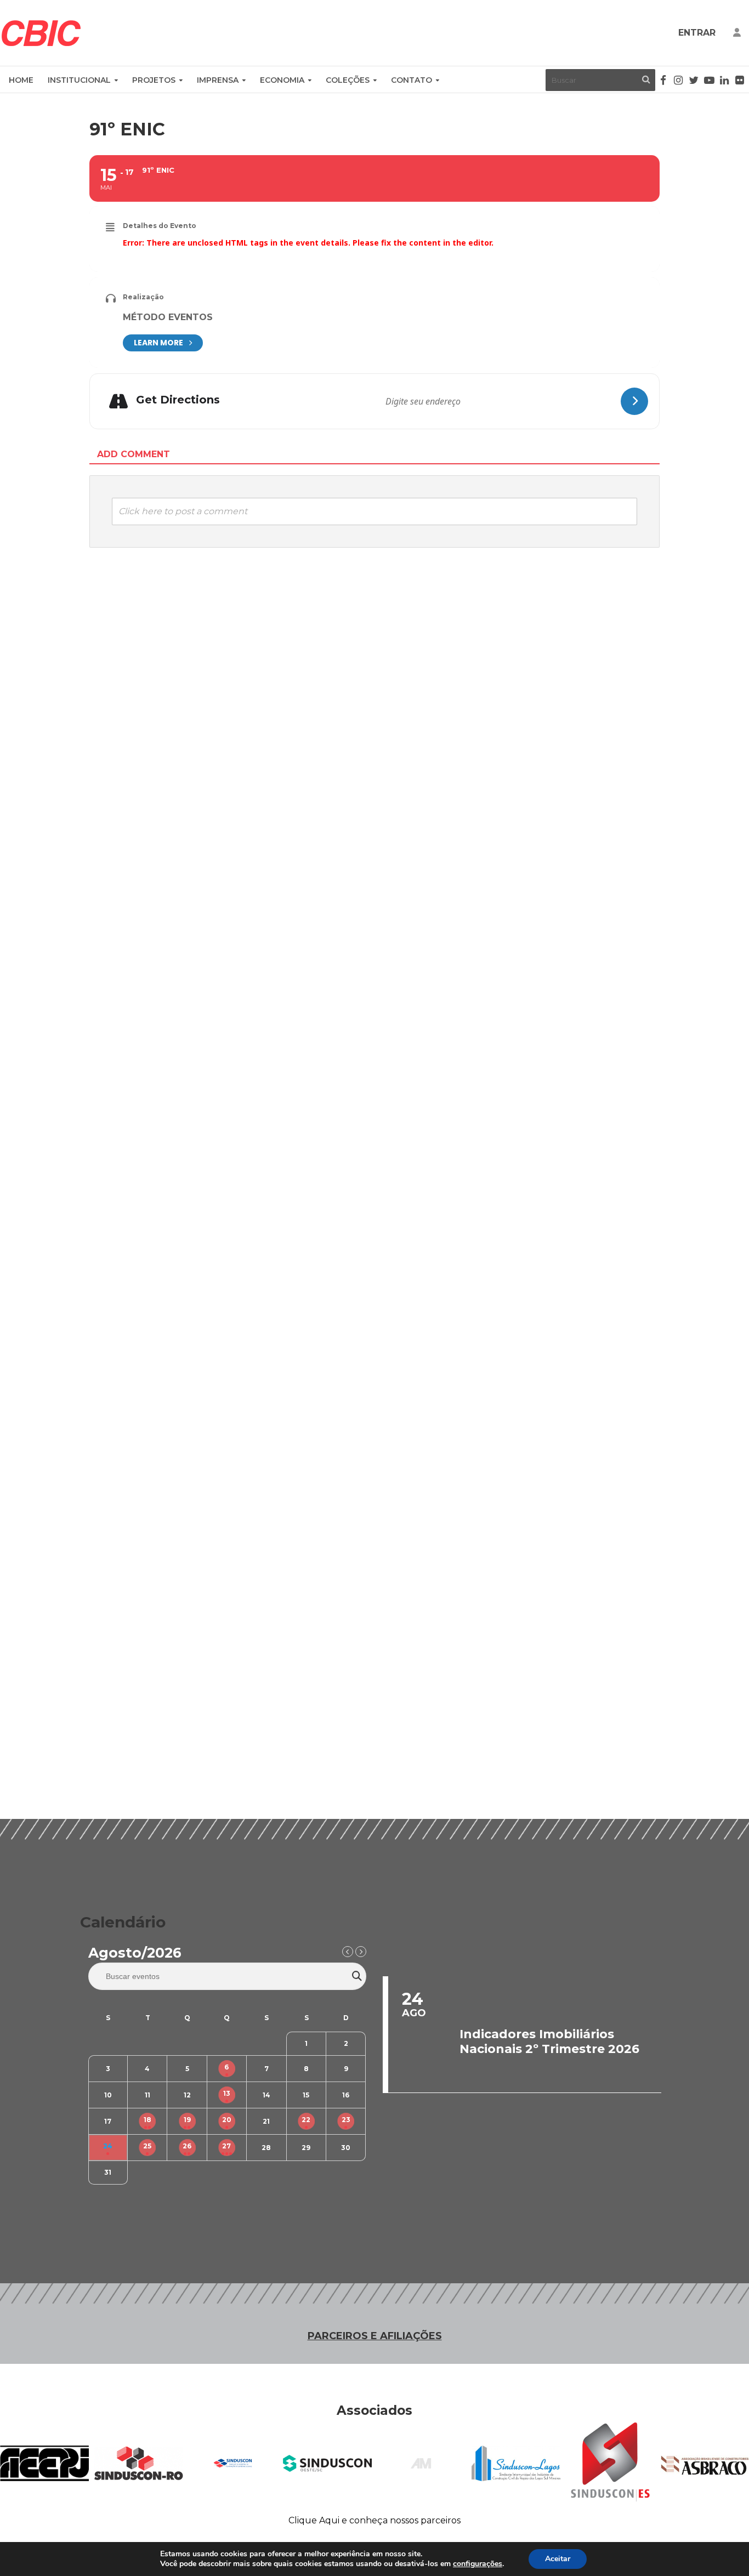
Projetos (154, 80)
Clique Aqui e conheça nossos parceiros (374, 2520)
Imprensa (218, 80)
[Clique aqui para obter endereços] (634, 401)
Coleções (348, 80)
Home (21, 80)
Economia (282, 80)
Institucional (79, 80)
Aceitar (558, 2559)
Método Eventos (168, 317)
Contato (412, 80)
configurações (478, 2564)
